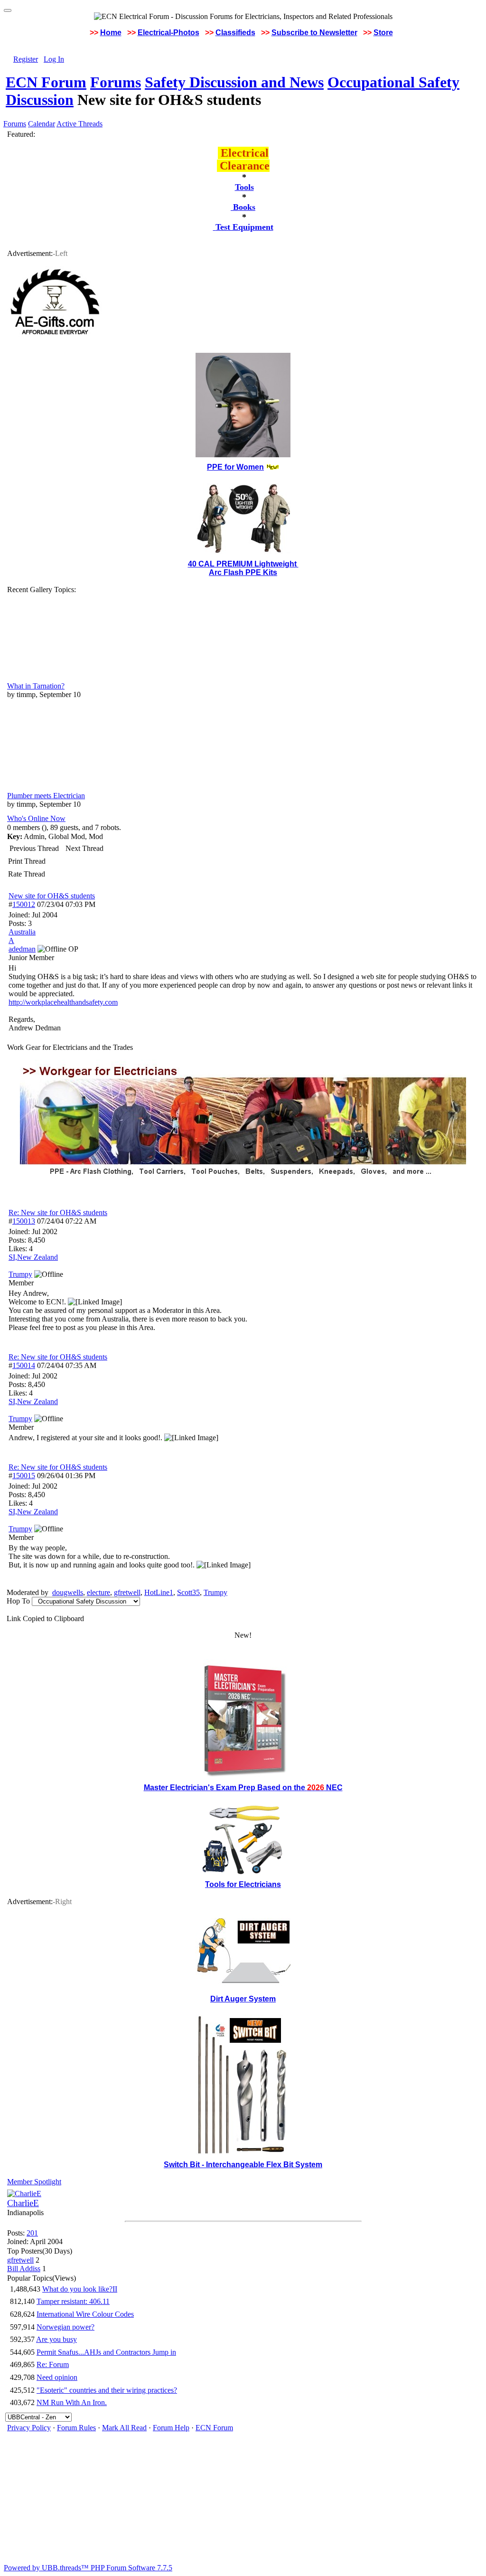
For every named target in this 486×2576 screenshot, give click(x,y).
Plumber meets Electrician (46, 796)
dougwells (68, 1592)
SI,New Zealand (33, 1257)
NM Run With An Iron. (72, 2402)
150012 (24, 904)
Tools (244, 187)
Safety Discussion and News (234, 82)
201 (32, 2233)
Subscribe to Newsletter (314, 33)
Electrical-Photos (168, 33)
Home (111, 33)
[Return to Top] (8, 10)
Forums (116, 82)
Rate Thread (27, 874)
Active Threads (79, 124)
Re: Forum (53, 2364)
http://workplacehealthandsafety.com (63, 1002)
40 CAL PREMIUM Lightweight (243, 564)
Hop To (18, 1601)
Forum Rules (76, 2428)
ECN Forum (46, 82)
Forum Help (171, 2428)
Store (383, 33)
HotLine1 (159, 1592)
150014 (24, 1365)
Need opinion (57, 2377)
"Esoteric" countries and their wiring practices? (107, 2390)
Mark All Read (124, 2428)
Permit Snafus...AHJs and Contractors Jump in (106, 2352)
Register (26, 59)
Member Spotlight (34, 2182)
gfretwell (127, 1592)
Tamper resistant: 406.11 (73, 2301)
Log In (54, 59)
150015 (24, 1476)
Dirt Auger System (243, 1999)
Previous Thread (34, 848)
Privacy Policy (29, 2428)
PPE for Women (235, 467)
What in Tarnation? (36, 686)
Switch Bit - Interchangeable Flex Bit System (243, 2165)
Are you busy (56, 2339)
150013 (24, 1221)
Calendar (42, 124)
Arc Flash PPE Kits (243, 572)
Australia (22, 932)
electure (98, 1592)
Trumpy (215, 1592)
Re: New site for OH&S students (58, 1213)
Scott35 (188, 1592)
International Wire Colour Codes (85, 2314)
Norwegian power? (65, 2327)
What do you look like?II (80, 2289)
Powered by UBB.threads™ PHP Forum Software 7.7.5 (88, 2568)
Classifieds (235, 33)
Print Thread (27, 861)
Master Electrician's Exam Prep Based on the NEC (243, 1788)
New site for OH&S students (52, 896)
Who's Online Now (36, 818)
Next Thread (84, 848)
